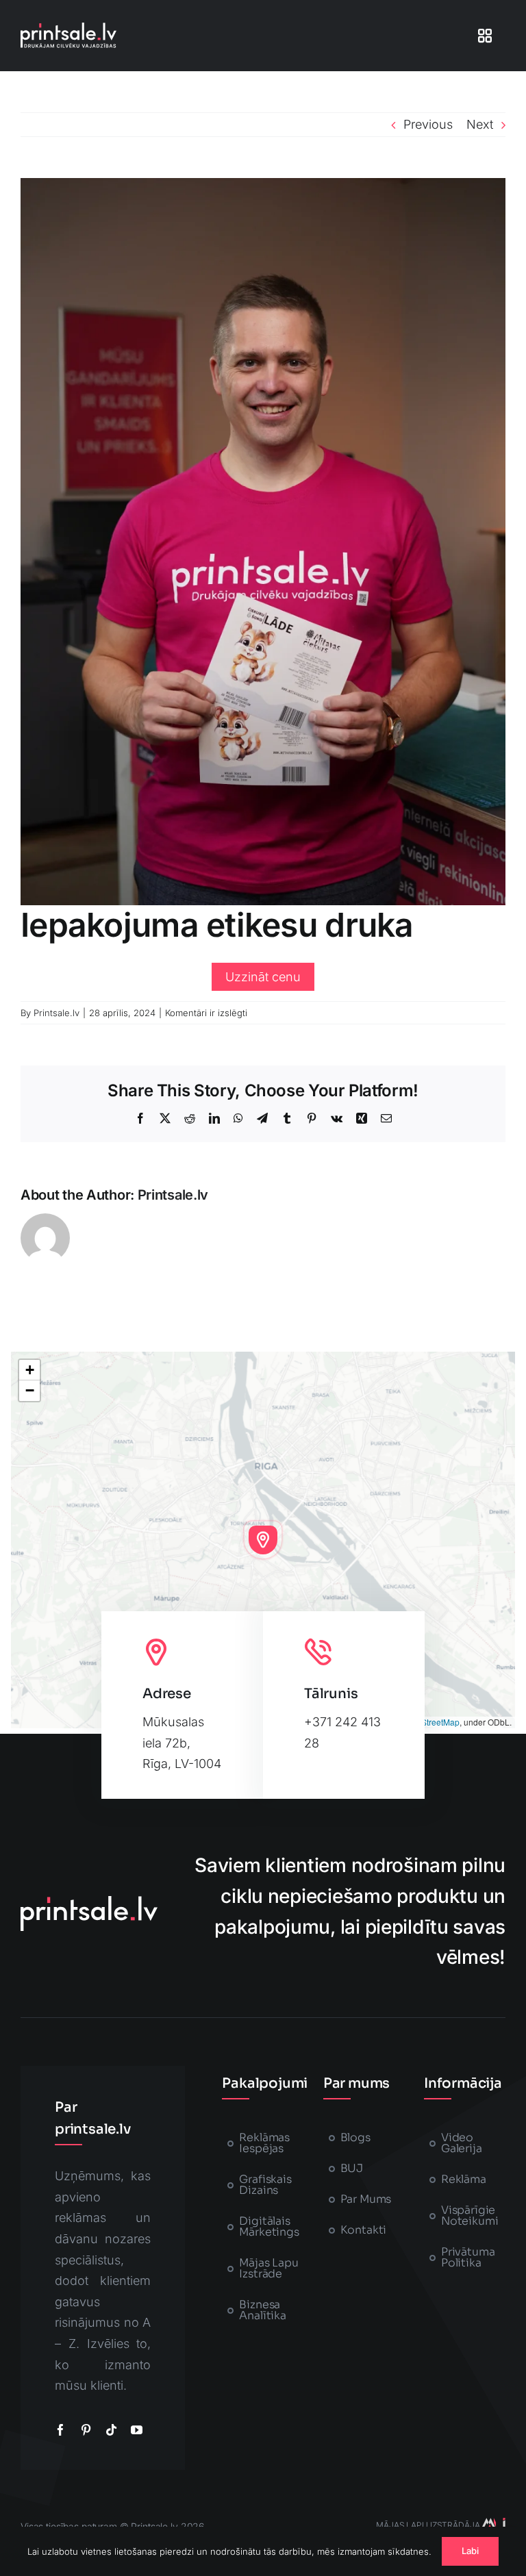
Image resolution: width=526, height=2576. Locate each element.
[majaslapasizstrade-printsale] (493, 2524)
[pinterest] (86, 2430)
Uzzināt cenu (263, 977)
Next (480, 124)
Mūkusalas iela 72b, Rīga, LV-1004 (182, 1743)
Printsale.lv (57, 1013)
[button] (263, 1540)
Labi (471, 2551)
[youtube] (137, 2430)
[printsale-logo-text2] (68, 28)
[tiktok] (111, 2430)
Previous (428, 124)
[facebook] (61, 2430)
